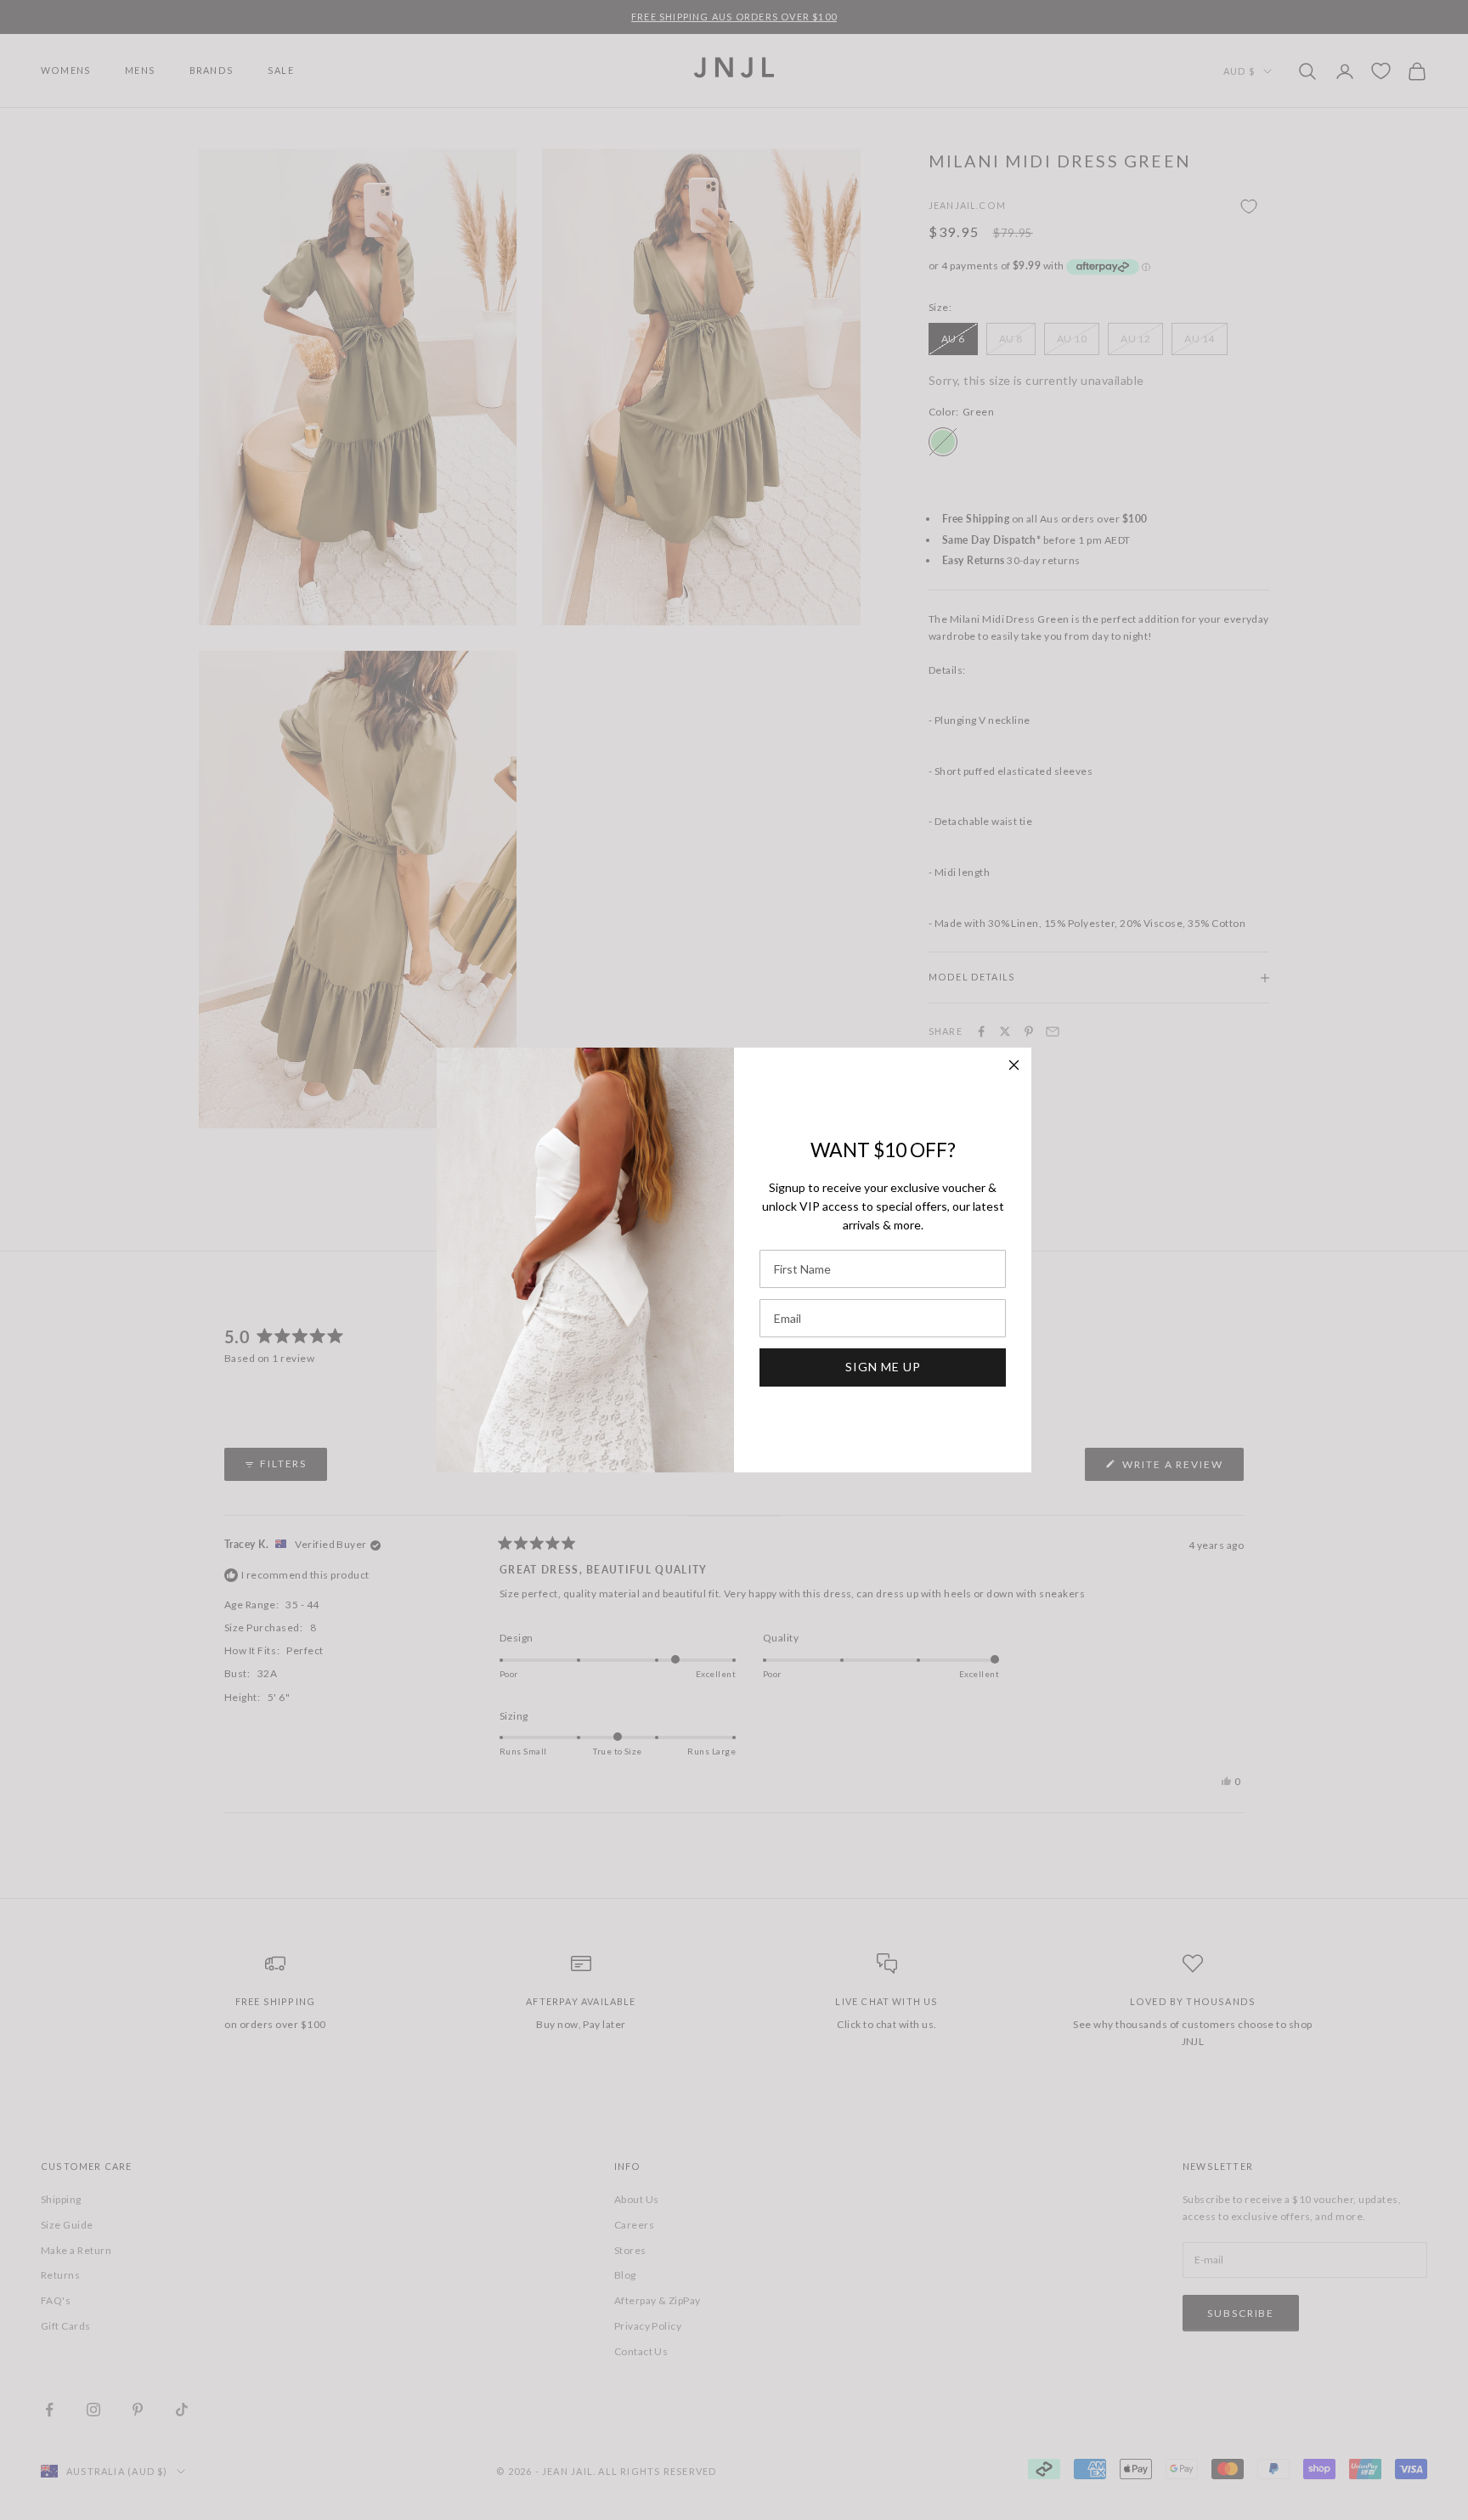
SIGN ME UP (883, 1367)
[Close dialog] (1014, 1065)
